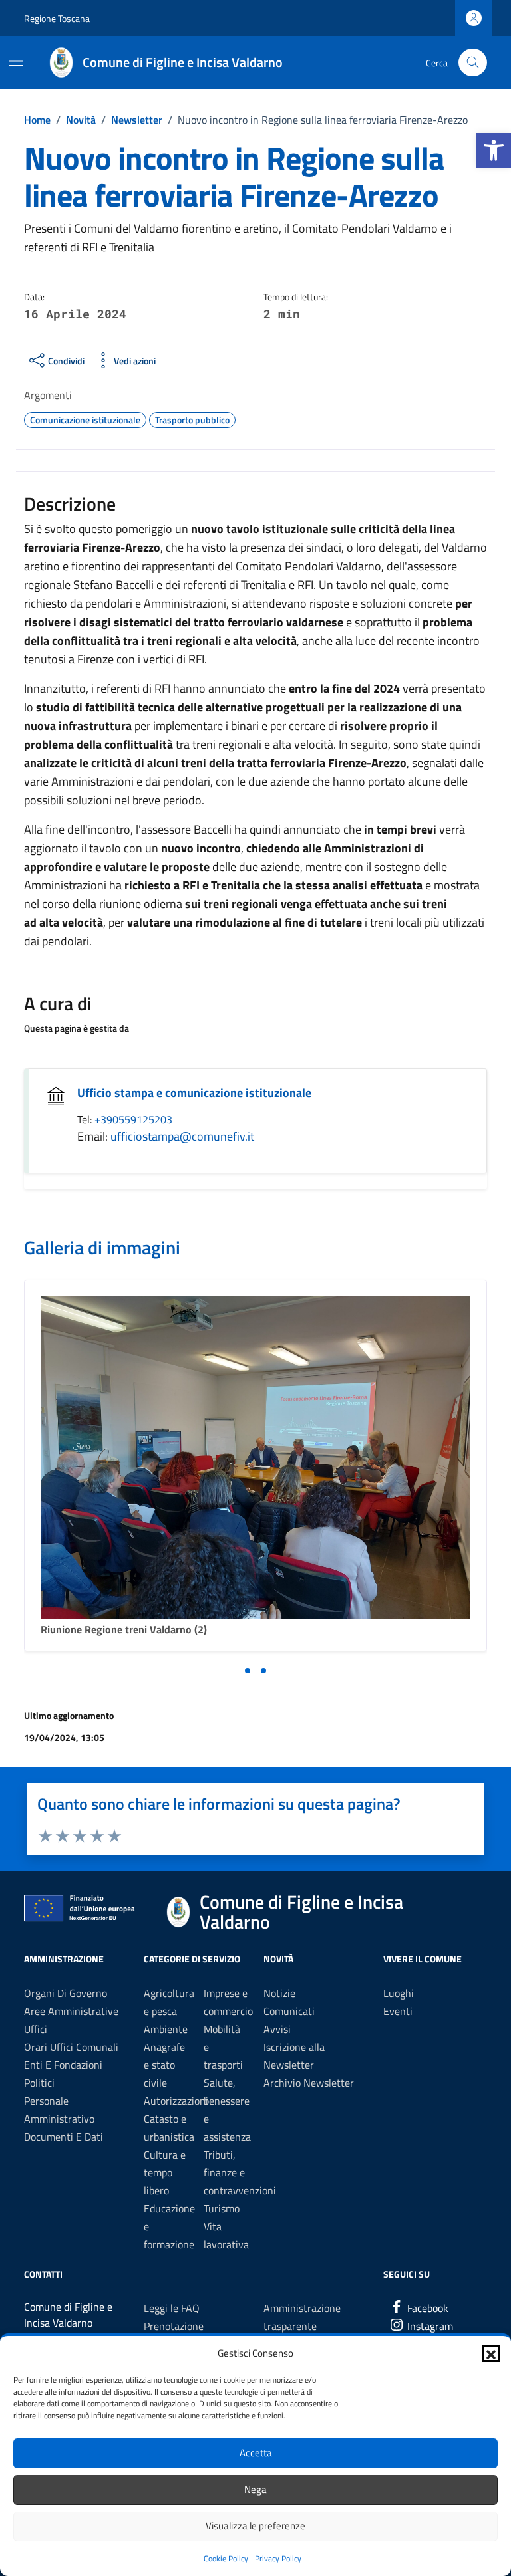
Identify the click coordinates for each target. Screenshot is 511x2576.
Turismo (222, 2208)
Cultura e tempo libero (165, 2172)
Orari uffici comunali (71, 2047)
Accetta (256, 2453)
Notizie (279, 1993)
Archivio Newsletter (309, 2083)
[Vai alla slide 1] (248, 1671)
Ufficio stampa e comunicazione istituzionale (194, 1093)
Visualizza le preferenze (255, 2526)
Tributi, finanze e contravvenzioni (240, 2172)
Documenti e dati (64, 2137)
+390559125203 (133, 1119)
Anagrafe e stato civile (164, 2065)
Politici (39, 2083)
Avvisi (277, 2029)
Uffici (36, 2029)
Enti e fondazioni (63, 2065)
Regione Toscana (57, 18)
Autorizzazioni (176, 2101)
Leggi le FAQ (172, 2308)
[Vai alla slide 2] (263, 1671)
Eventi (398, 2011)
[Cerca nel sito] (473, 63)
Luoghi (399, 1993)
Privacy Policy (278, 2558)
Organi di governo (66, 1993)
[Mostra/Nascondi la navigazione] (16, 61)
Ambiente (166, 2029)
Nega (255, 2489)
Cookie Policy (226, 2558)
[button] (494, 150)
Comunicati (289, 2011)
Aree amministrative (71, 2011)
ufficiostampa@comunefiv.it (182, 1136)
